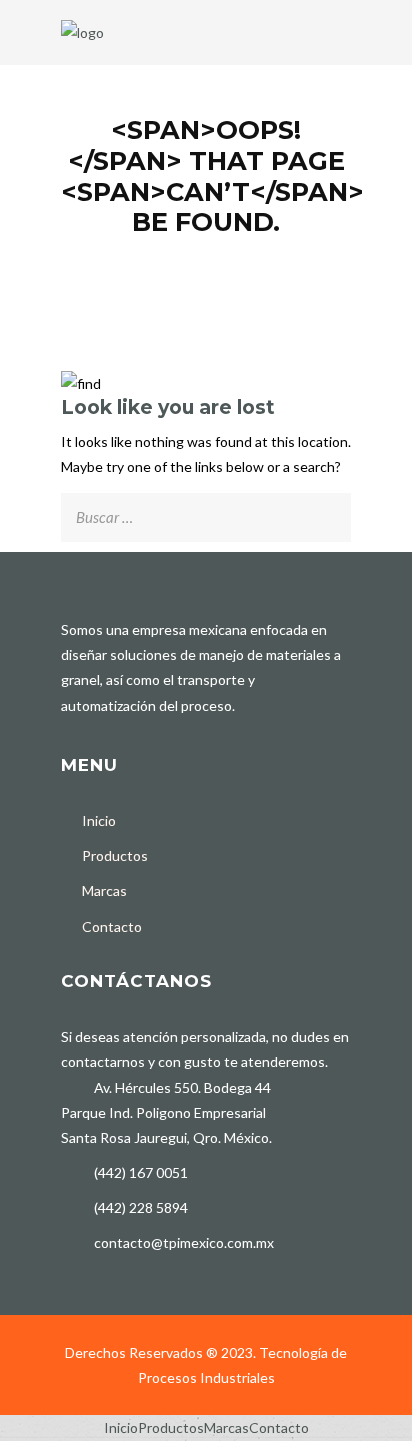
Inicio (99, 820)
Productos (115, 855)
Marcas (104, 890)
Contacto (112, 926)
